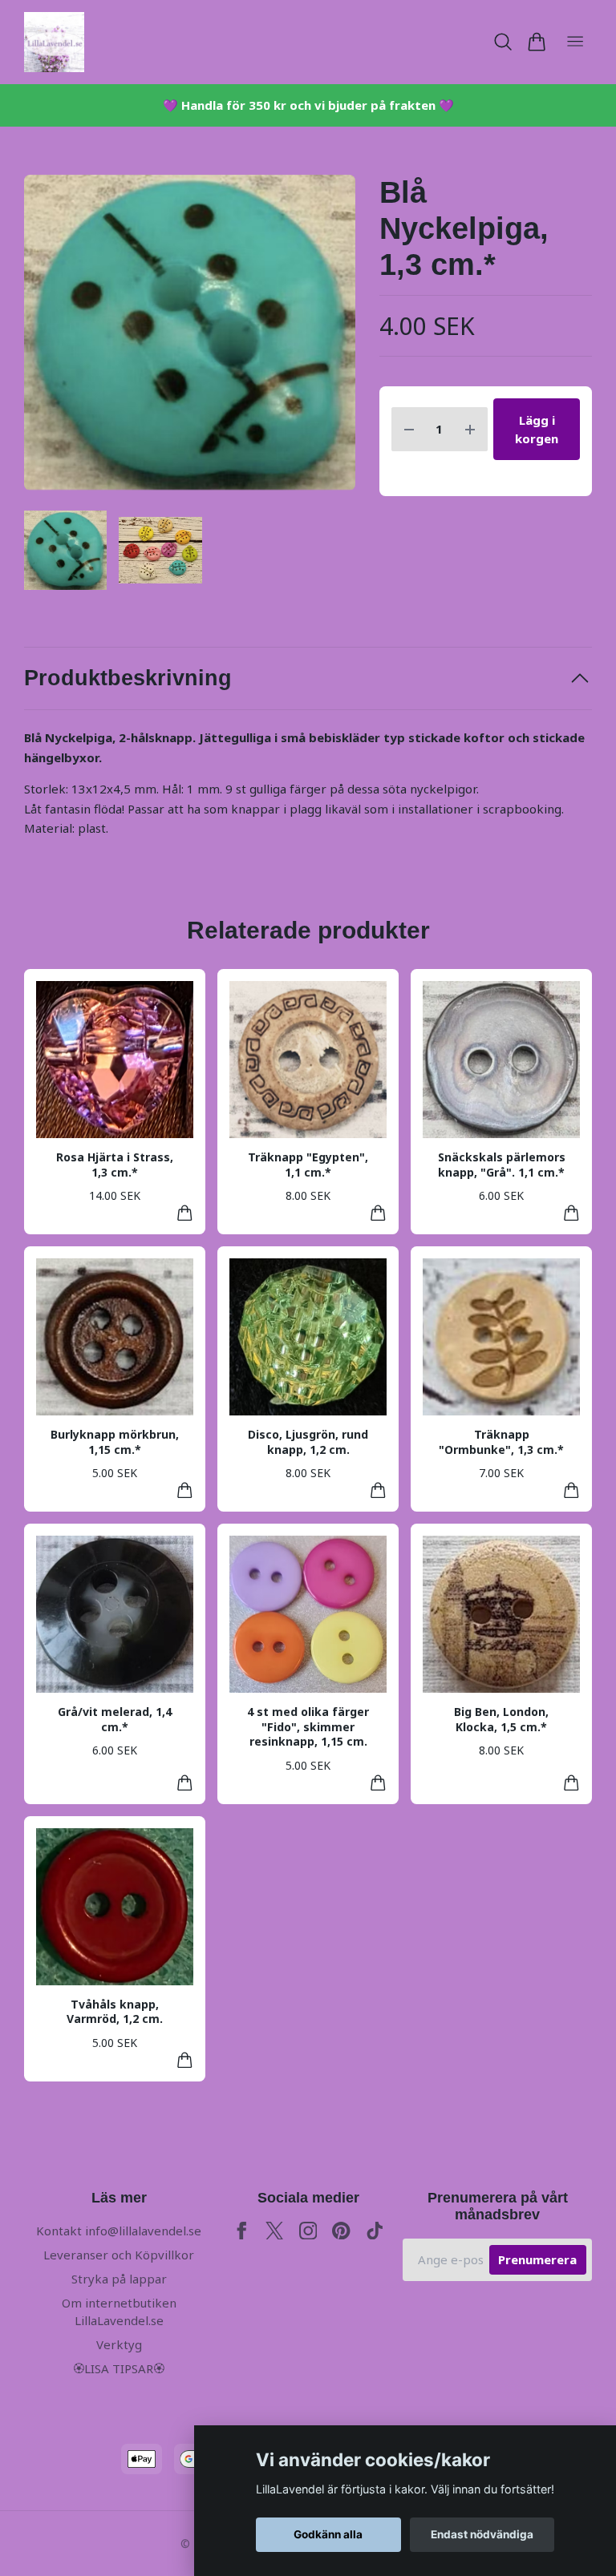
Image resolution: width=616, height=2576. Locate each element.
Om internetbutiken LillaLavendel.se (119, 2312)
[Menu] (575, 42)
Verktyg (119, 2344)
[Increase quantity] (470, 429)
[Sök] (503, 42)
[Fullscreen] (190, 333)
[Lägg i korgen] (185, 1213)
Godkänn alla (328, 2534)
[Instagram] (308, 2231)
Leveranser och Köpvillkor (119, 2255)
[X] (275, 2231)
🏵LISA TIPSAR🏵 (119, 2368)
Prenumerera (537, 2259)
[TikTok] (375, 2231)
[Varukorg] (536, 42)
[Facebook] (242, 2231)
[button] (329, 339)
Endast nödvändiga (482, 2534)
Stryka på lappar (119, 2279)
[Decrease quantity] (409, 429)
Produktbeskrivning (128, 678)
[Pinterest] (341, 2231)
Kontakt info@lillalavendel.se (119, 2231)
